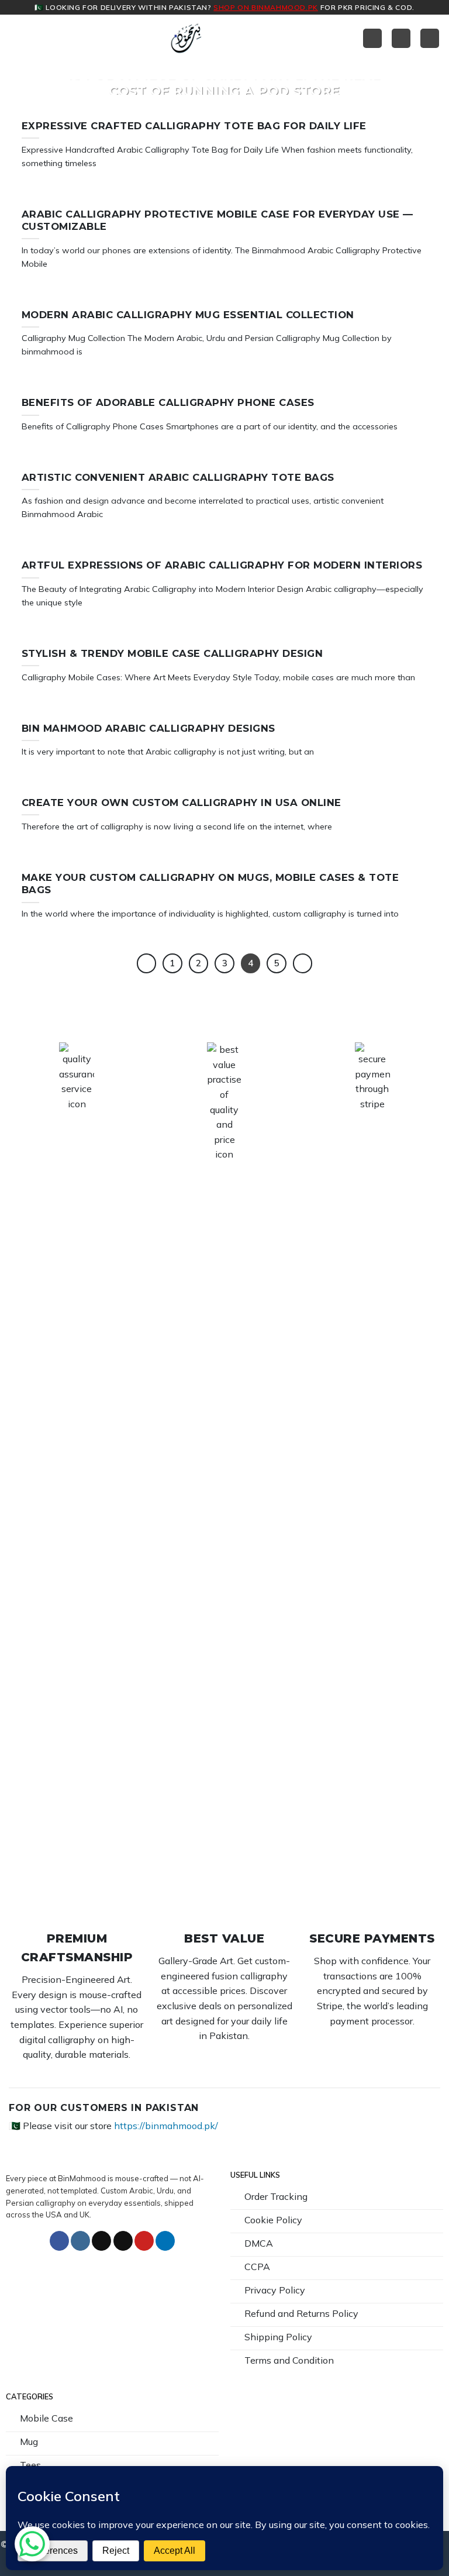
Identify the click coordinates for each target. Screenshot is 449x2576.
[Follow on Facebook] (59, 2241)
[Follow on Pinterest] (144, 2241)
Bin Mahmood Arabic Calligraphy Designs (148, 728)
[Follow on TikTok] (101, 2241)
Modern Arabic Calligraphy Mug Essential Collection (188, 315)
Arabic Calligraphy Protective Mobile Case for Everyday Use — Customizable (217, 221)
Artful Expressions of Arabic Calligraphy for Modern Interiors (222, 565)
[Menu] (16, 38)
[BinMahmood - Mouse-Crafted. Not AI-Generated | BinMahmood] (186, 38)
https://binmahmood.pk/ (166, 2126)
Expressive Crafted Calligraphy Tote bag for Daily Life (194, 126)
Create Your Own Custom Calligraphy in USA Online (182, 803)
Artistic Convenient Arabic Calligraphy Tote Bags (178, 477)
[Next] (303, 963)
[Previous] (147, 963)
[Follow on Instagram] (80, 2241)
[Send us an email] (123, 2241)
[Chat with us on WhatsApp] (32, 2544)
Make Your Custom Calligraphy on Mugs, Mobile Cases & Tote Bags (210, 884)
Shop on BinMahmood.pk (266, 7)
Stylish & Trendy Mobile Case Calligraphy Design (172, 653)
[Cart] (401, 38)
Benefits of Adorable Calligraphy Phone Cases (168, 402)
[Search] (430, 38)
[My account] (372, 38)
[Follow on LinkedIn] (165, 2241)
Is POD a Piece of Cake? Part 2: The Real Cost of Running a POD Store (224, 82)
